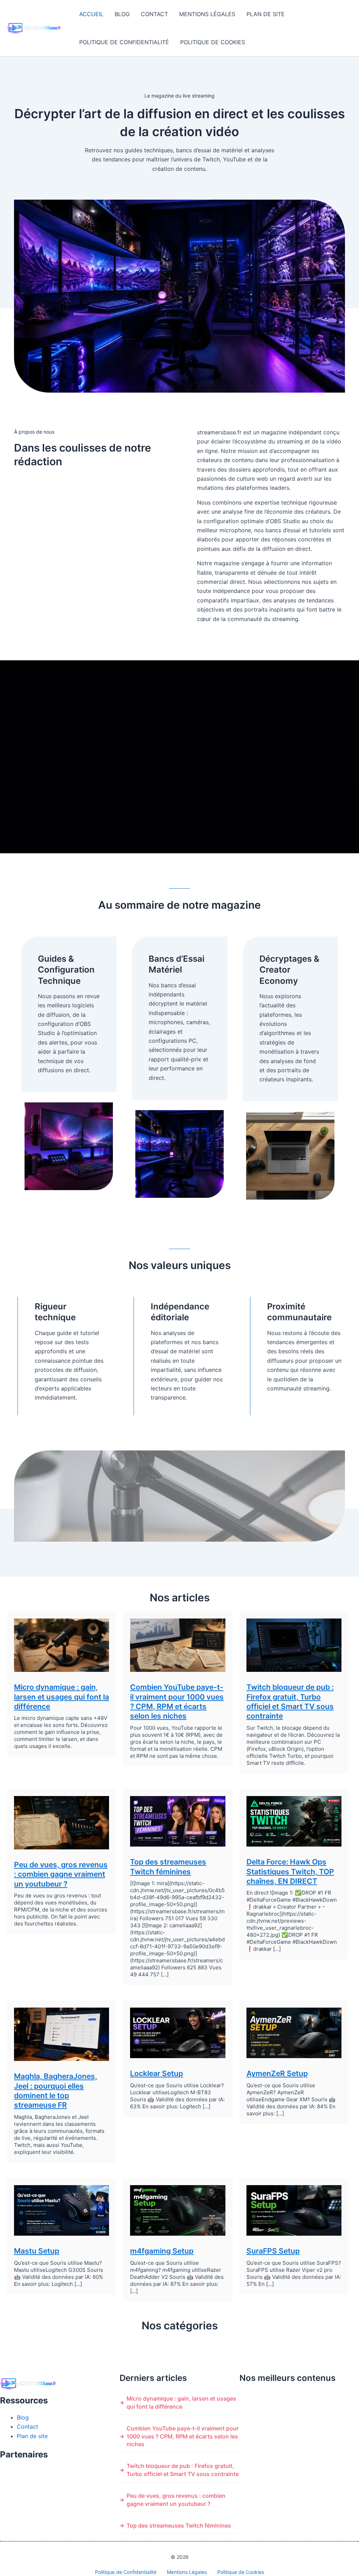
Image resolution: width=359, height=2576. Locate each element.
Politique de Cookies (213, 42)
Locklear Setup (157, 2073)
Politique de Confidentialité (124, 42)
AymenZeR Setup (277, 2073)
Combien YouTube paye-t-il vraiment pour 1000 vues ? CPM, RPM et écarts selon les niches (183, 2436)
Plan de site (266, 14)
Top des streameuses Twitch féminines (179, 2525)
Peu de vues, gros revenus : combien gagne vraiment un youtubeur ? (61, 1874)
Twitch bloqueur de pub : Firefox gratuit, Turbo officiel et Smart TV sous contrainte (183, 2470)
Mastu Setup (37, 2251)
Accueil (91, 14)
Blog (122, 14)
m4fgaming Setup (162, 2251)
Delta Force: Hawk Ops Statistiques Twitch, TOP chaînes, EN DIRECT (290, 1871)
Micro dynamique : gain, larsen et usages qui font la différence (62, 1697)
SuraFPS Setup (273, 2251)
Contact (154, 14)
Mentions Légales (207, 14)
